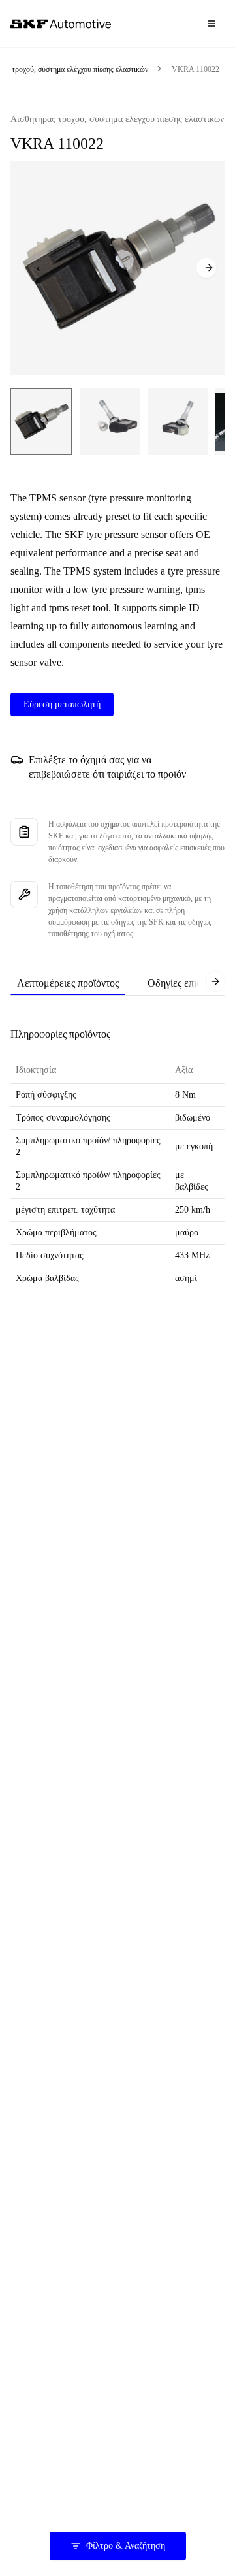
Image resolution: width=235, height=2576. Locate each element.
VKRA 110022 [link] (196, 69)
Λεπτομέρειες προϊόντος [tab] (68, 983)
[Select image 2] (110, 421)
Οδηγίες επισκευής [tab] (187, 983)
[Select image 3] (178, 421)
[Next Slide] (206, 268)
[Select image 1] (41, 421)
